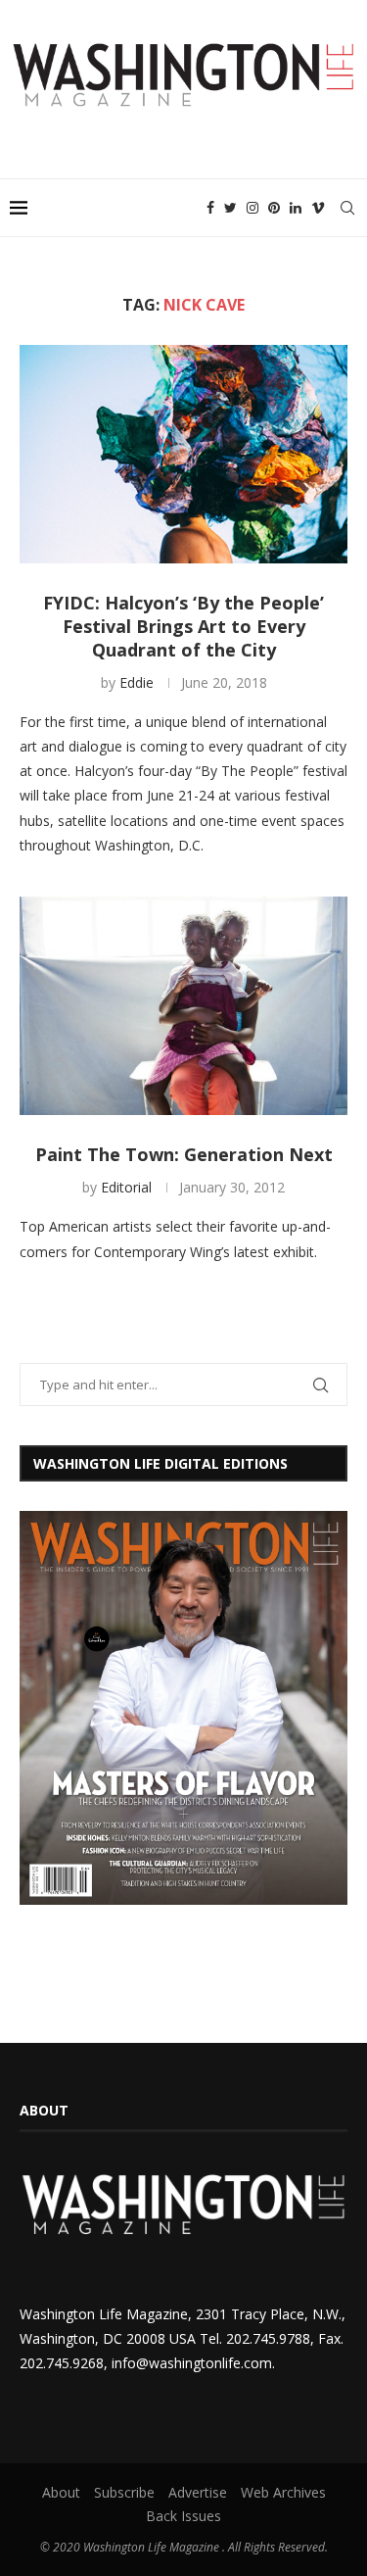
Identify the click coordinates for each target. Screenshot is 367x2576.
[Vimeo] (318, 208)
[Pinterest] (274, 208)
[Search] (347, 208)
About (61, 2492)
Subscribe (124, 2492)
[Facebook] (210, 208)
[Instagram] (252, 208)
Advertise (198, 2492)
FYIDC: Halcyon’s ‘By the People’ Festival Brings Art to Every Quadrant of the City (183, 626)
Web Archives (283, 2492)
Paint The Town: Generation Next (184, 1154)
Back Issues (183, 2516)
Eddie (137, 682)
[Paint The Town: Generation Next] (183, 1006)
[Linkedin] (296, 208)
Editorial (126, 1187)
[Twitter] (230, 208)
